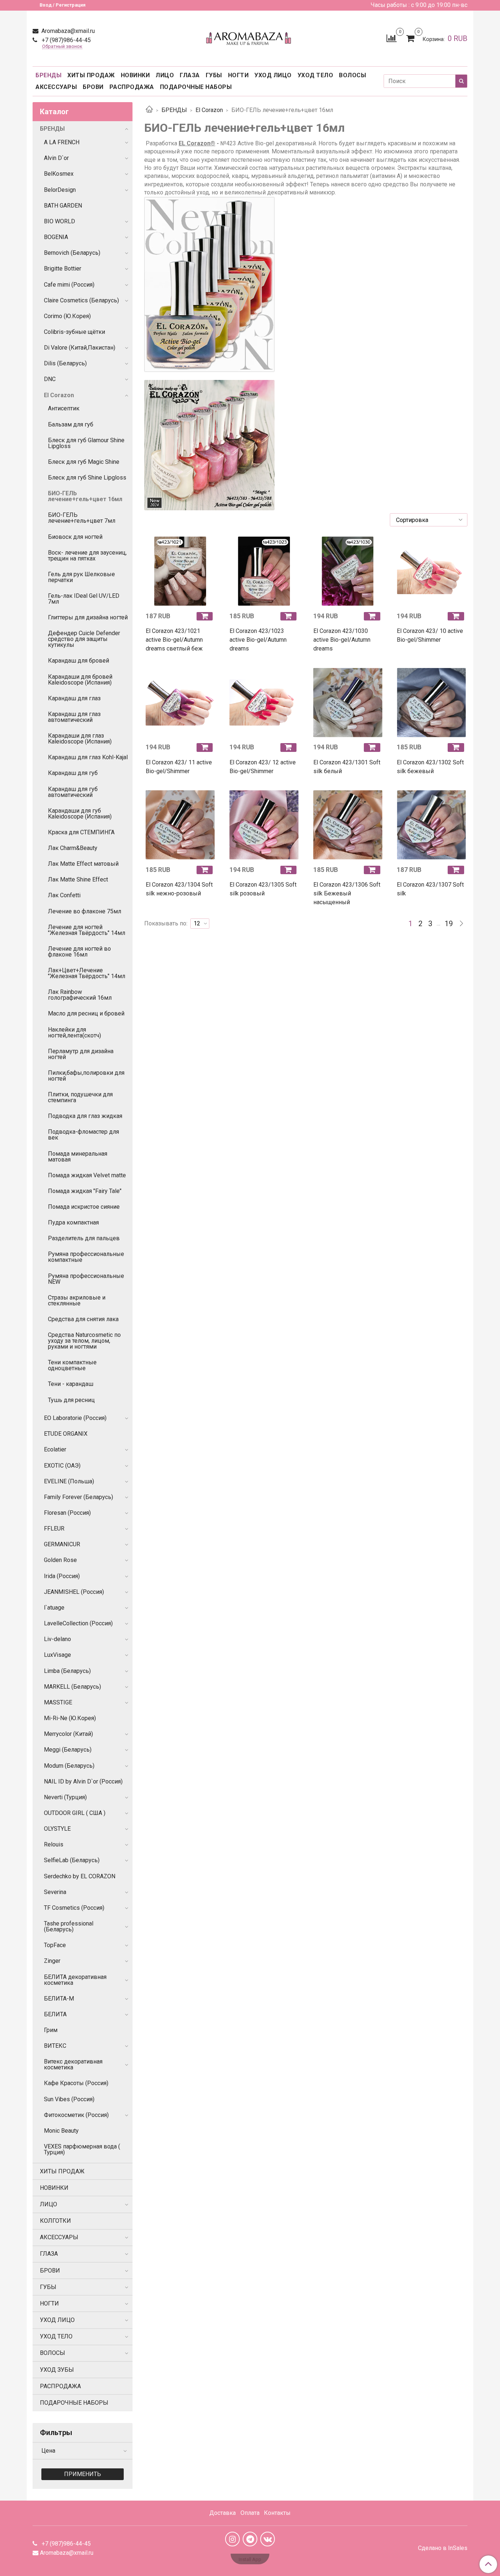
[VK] (268, 2539)
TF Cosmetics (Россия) (74, 1908)
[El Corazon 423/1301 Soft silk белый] (348, 702)
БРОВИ (93, 87)
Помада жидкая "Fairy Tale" (85, 1191)
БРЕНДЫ (48, 75)
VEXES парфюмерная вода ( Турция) (82, 2149)
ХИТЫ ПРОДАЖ (91, 75)
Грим (51, 2030)
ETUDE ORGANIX (66, 1434)
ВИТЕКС (55, 2046)
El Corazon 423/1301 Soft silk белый (347, 767)
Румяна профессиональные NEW (86, 1279)
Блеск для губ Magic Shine (84, 462)
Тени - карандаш (71, 1384)
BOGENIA (56, 237)
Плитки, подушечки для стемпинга (80, 1097)
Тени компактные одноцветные (72, 1365)
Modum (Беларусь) (69, 1766)
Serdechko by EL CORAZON (80, 1876)
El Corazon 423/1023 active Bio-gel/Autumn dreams (258, 640)
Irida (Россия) (62, 1576)
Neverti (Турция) (65, 1797)
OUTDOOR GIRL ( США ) (75, 1813)
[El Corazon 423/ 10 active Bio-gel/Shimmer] (431, 571)
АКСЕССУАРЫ (56, 87)
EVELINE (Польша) (69, 1481)
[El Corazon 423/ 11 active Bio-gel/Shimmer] (180, 702)
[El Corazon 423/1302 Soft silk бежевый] (431, 702)
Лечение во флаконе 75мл (85, 911)
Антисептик (64, 408)
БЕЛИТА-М (59, 1999)
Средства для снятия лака (83, 1319)
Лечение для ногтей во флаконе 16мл (79, 952)
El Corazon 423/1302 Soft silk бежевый (430, 767)
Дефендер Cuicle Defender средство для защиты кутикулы (84, 639)
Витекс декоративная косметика (73, 2064)
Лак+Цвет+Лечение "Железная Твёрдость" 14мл (87, 973)
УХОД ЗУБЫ (57, 2370)
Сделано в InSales (443, 2548)
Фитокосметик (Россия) (76, 2115)
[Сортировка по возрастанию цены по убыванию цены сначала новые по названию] (429, 520)
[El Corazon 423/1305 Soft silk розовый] (264, 825)
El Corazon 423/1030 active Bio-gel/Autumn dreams (342, 640)
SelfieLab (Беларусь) (72, 1860)
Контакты (277, 2513)
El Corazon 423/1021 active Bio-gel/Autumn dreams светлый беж (174, 640)
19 (449, 924)
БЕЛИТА (55, 2014)
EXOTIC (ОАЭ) (62, 1466)
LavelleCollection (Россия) (78, 1623)
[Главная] (149, 110)
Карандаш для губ (73, 773)
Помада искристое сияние (84, 1207)
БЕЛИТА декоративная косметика (75, 1980)
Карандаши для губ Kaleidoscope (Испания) (80, 814)
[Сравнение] (391, 38)
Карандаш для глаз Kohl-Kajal (88, 757)
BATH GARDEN (63, 206)
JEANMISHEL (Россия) (74, 1592)
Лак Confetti (64, 895)
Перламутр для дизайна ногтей (81, 1054)
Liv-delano (57, 1639)
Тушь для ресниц (71, 1400)
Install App (250, 2559)
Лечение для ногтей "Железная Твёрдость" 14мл (87, 930)
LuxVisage (57, 1655)
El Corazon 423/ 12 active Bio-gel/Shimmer (263, 767)
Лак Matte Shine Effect (78, 879)
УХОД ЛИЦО (273, 75)
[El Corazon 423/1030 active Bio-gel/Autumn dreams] (348, 571)
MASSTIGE (58, 1702)
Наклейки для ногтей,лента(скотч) (74, 1032)
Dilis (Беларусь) (65, 363)
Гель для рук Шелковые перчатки (81, 577)
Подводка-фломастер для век (83, 1135)
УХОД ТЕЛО (316, 75)
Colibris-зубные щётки (74, 332)
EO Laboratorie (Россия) (75, 1418)
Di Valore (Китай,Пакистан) (80, 348)
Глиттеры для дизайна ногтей (88, 617)
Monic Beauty (61, 2131)
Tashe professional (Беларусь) (69, 1926)
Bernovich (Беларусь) (72, 253)
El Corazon (209, 110)
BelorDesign (60, 190)
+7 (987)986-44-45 (66, 40)
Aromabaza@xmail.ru (67, 31)
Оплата (250, 2513)
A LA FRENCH (62, 142)
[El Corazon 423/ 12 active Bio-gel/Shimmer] (264, 702)
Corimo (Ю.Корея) (67, 316)
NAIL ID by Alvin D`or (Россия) (83, 1781)
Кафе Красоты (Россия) (76, 2083)
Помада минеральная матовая (78, 1157)
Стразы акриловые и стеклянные (77, 1300)
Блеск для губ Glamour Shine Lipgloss (86, 443)
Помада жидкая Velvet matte (87, 1175)
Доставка (223, 2513)
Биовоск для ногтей (75, 537)
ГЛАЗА (190, 75)
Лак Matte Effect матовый (83, 864)
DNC (50, 379)
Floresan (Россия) (67, 1513)
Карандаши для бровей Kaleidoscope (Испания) (80, 680)
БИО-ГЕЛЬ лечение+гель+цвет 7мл (82, 518)
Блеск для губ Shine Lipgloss (87, 478)
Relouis (54, 1844)
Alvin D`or (56, 158)
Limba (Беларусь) (67, 1671)
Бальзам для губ (71, 424)
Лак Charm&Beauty (73, 848)
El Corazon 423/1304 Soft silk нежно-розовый (179, 889)
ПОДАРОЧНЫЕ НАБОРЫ (196, 87)
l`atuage (54, 1608)
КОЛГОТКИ (55, 2221)
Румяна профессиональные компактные (86, 1257)
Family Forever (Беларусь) (79, 1497)
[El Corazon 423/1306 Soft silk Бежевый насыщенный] (348, 825)
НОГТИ (238, 75)
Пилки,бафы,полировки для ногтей (86, 1076)
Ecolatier (55, 1449)
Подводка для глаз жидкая (85, 1116)
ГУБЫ (214, 75)
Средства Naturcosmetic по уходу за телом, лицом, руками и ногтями (84, 1341)
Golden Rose (60, 1560)
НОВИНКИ (135, 75)
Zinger (52, 1961)
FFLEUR (54, 1529)
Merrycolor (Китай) (68, 1734)
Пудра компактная (73, 1222)
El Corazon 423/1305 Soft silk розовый (263, 889)
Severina (55, 1892)
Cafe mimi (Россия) (69, 285)
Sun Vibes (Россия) (69, 2099)
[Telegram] (250, 2539)
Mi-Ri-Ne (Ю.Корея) (70, 1718)
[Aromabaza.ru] (250, 37)
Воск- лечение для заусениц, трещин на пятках (87, 556)
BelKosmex (59, 174)
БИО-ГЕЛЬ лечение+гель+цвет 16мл (85, 496)
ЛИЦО (165, 75)
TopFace (55, 1945)
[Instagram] (232, 2539)
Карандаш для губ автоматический (73, 792)
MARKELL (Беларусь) (72, 1687)
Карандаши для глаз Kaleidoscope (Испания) (80, 739)
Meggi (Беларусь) (68, 1750)
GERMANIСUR (62, 1544)
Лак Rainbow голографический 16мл (80, 995)
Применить (83, 2474)
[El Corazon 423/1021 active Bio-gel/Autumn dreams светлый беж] (180, 571)
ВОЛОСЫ (352, 75)
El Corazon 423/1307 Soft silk (430, 889)
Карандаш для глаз (74, 698)
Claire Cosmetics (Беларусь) (81, 300)
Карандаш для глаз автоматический (74, 717)
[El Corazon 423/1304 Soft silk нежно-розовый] (180, 825)
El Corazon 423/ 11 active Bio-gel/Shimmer (179, 767)
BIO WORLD (59, 221)
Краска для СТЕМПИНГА (81, 832)
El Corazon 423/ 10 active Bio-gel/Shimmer (430, 635)
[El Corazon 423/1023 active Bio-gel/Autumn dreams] (264, 571)
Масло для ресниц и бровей (86, 1013)
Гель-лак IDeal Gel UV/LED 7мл (84, 599)
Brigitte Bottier (63, 269)
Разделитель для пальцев (84, 1238)
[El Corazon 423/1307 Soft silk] (431, 825)
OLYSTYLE (57, 1829)
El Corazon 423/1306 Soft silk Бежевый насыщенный (347, 893)
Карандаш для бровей (79, 661)
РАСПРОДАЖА (132, 87)
